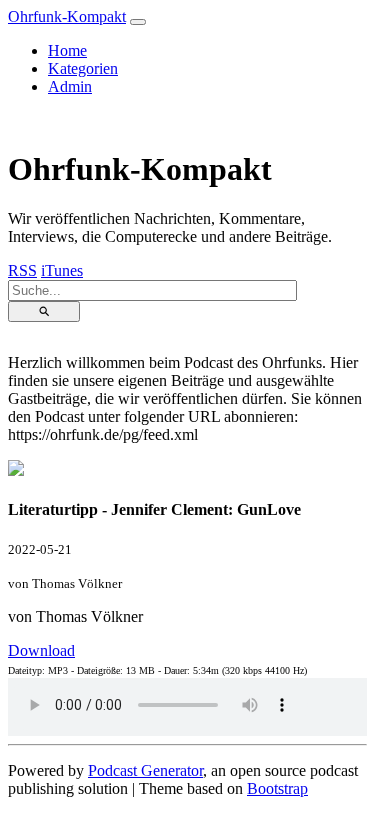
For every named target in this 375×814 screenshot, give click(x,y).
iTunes (62, 270)
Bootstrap (277, 788)
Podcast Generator (145, 770)
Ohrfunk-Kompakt (67, 16)
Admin (70, 86)
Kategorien (83, 68)
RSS (22, 270)
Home (67, 50)
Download (41, 650)
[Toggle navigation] (138, 22)
